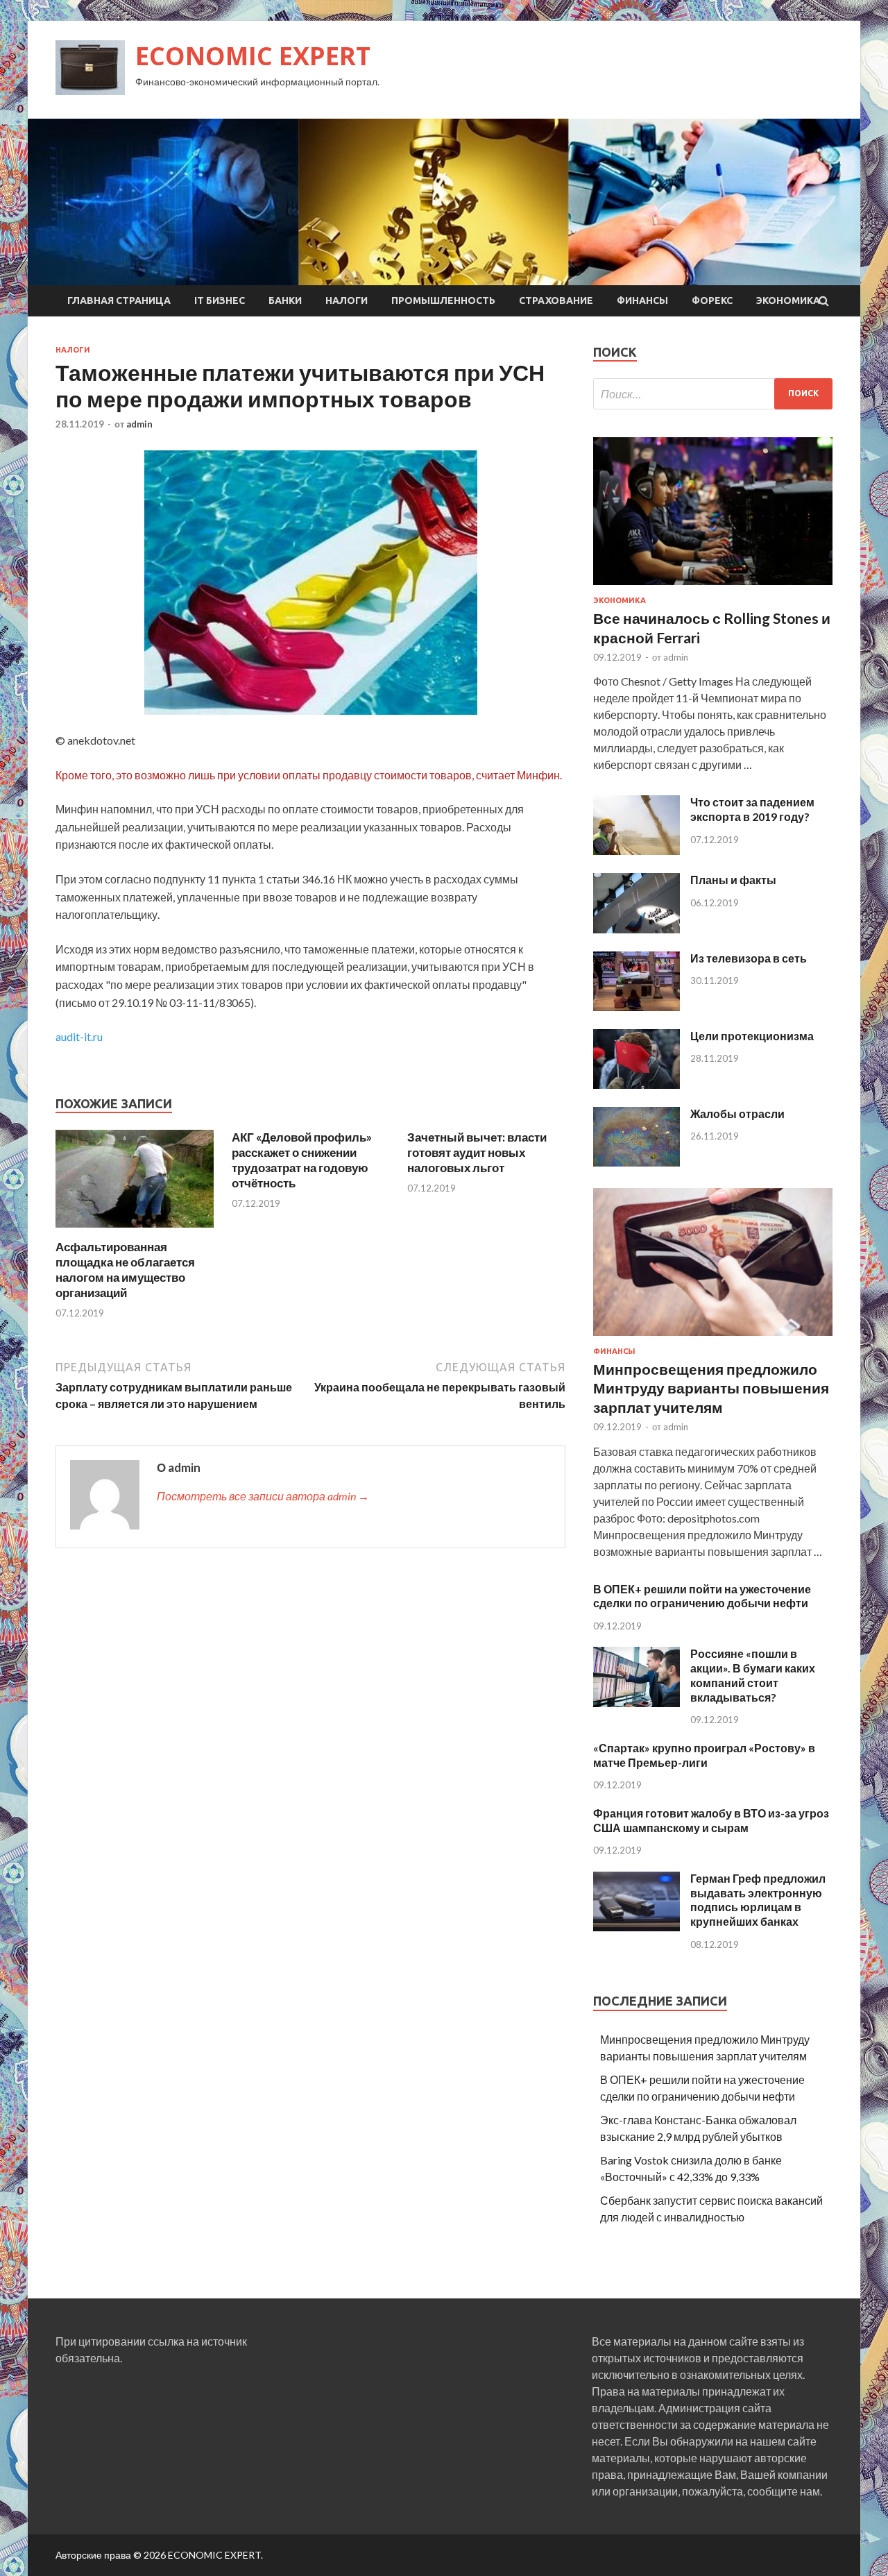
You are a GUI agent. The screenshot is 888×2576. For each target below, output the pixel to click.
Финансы (642, 300)
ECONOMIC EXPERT (253, 56)
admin (139, 424)
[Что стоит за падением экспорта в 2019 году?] (637, 850)
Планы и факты (733, 880)
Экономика (788, 300)
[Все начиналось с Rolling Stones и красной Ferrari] (713, 587)
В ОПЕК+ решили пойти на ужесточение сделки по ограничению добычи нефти (702, 1596)
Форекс (712, 300)
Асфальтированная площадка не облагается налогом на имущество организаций (125, 1270)
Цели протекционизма (752, 1036)
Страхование (556, 300)
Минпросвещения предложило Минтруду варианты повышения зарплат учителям (711, 1388)
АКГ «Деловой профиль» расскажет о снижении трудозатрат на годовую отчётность (302, 1160)
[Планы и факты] (637, 929)
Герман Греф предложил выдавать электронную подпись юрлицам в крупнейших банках (758, 1900)
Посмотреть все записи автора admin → (263, 1496)
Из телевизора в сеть (749, 958)
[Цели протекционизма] (637, 1084)
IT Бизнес (220, 300)
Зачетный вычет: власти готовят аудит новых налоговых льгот (477, 1152)
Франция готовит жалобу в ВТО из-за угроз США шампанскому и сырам (711, 1820)
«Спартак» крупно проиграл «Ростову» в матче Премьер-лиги (704, 1755)
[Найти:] (713, 394)
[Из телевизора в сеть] (637, 1007)
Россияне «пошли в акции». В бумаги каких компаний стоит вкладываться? (753, 1675)
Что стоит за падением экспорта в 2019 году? (752, 809)
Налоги (347, 300)
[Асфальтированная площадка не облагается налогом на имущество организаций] (135, 1231)
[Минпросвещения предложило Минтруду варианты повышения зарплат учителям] (713, 1338)
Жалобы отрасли (737, 1113)
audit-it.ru (79, 1036)
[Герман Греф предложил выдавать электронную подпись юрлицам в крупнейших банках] (637, 1927)
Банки (285, 300)
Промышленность (443, 300)
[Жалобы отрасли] (637, 1162)
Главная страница (119, 300)
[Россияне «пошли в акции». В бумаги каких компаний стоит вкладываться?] (637, 1703)
